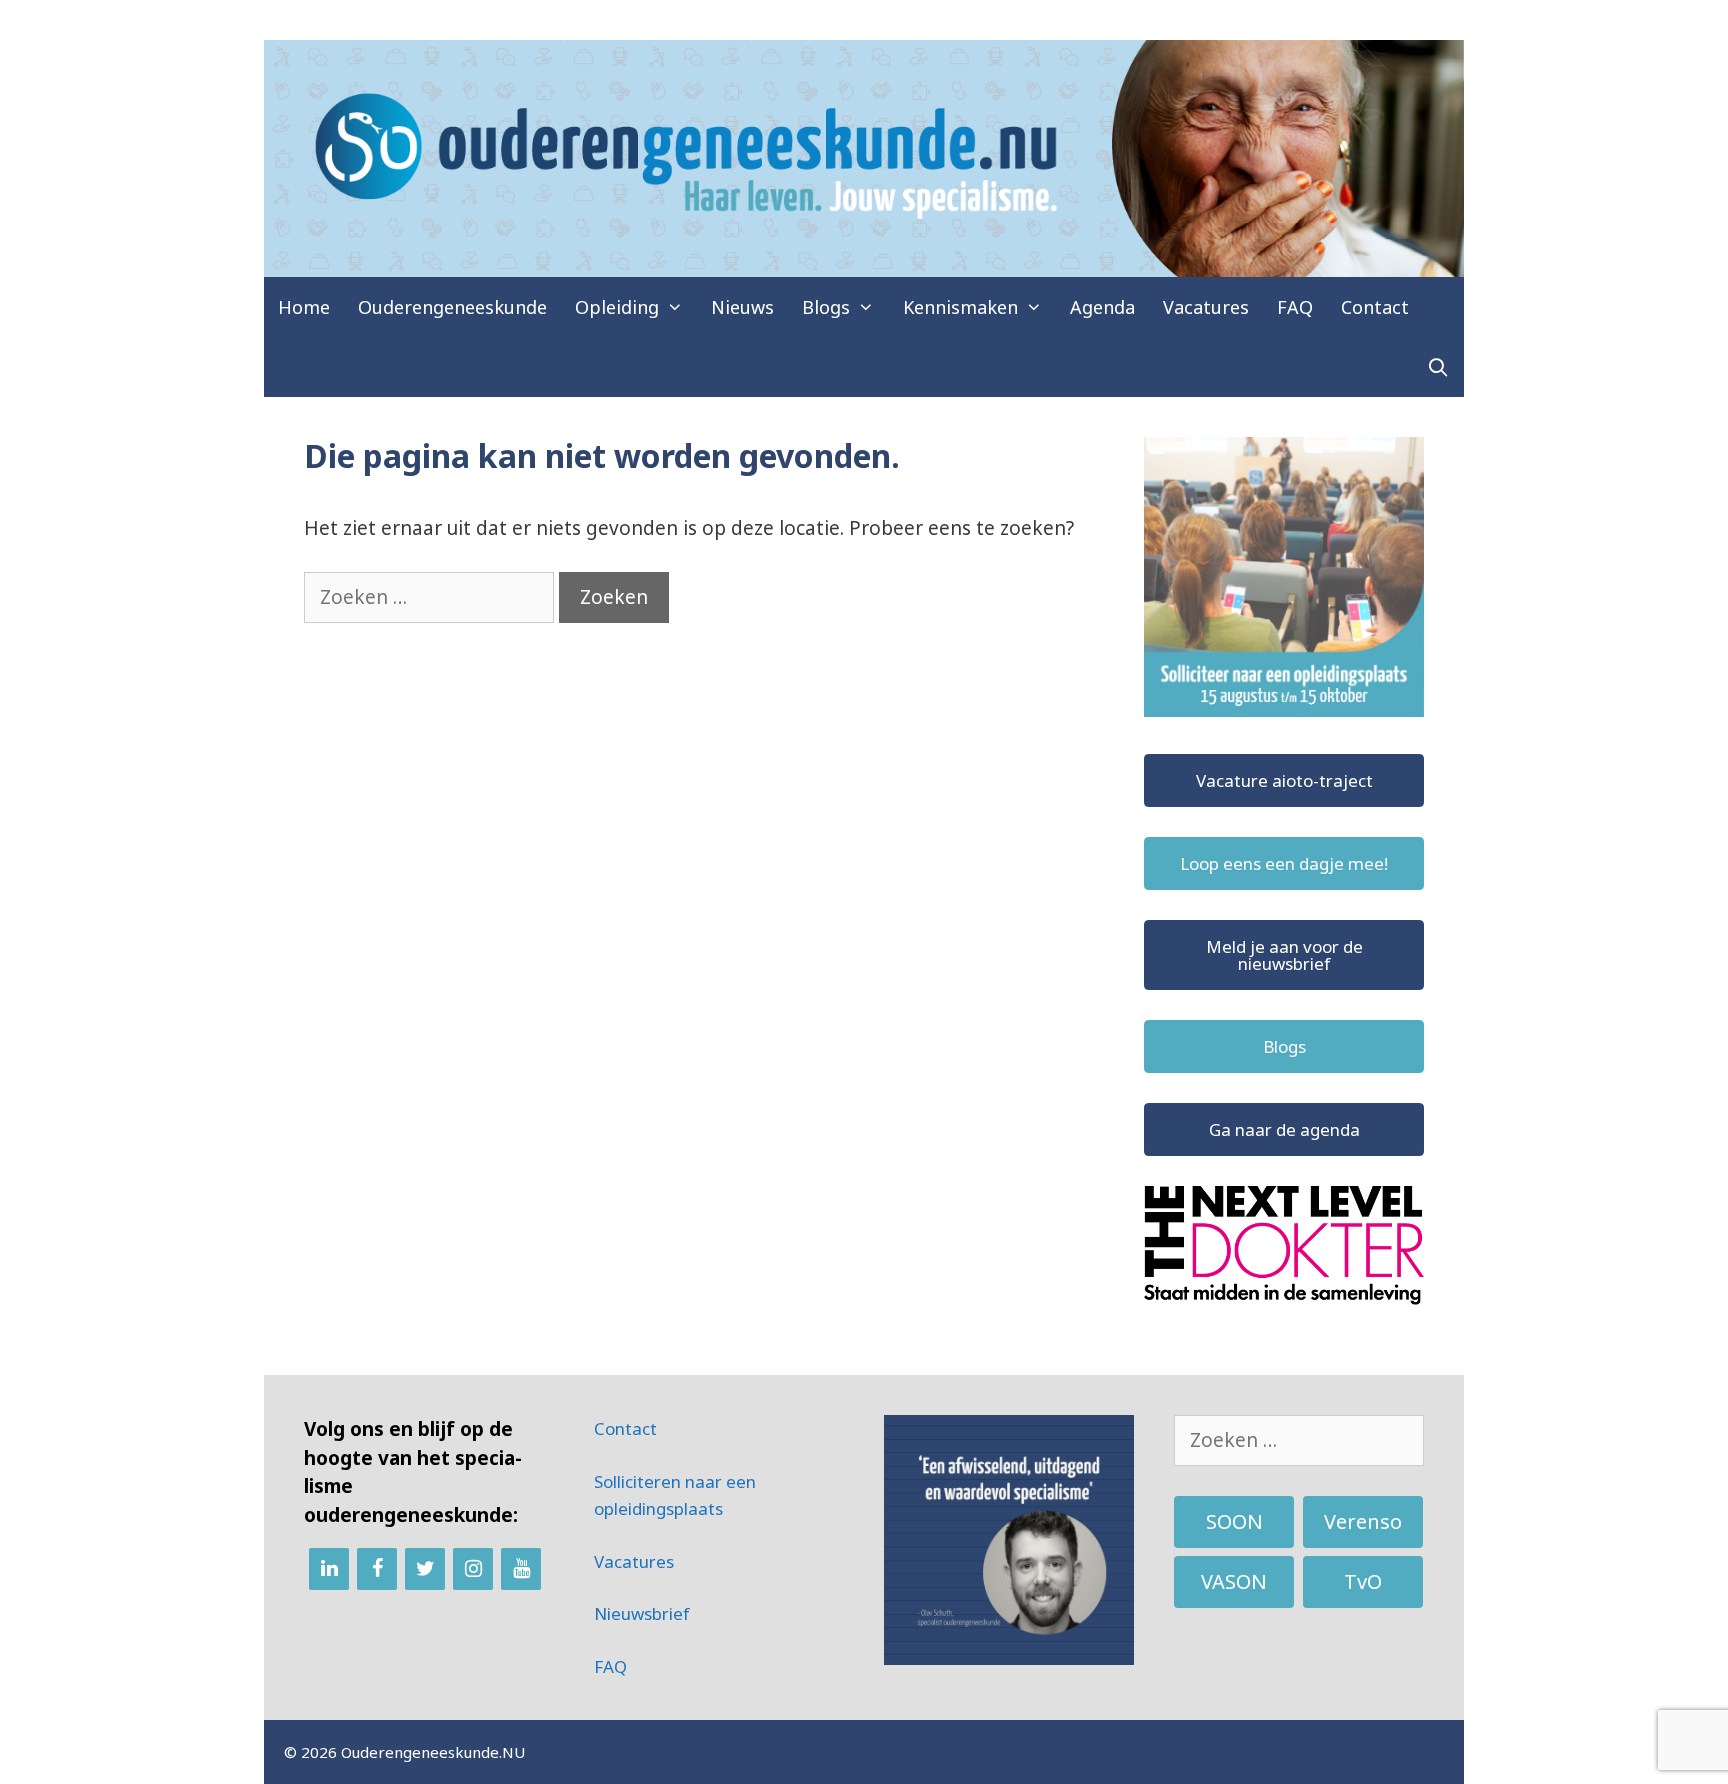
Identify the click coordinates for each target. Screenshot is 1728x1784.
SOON (1234, 1521)
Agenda (1102, 307)
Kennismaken (960, 307)
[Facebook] (377, 1569)
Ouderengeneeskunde (452, 307)
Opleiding (617, 307)
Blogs (826, 307)
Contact (1375, 307)
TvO (1363, 1581)
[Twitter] (425, 1569)
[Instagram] (473, 1569)
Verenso (1363, 1521)
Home (304, 307)
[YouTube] (521, 1569)
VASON (1234, 1581)
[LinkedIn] (329, 1569)
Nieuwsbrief (642, 1613)
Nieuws (742, 307)
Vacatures (1206, 307)
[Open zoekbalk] (1438, 367)
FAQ (1295, 307)
